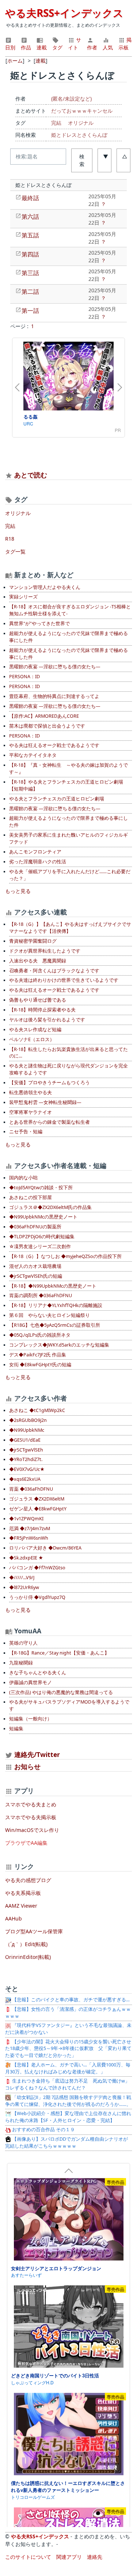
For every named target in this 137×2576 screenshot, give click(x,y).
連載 (42, 47)
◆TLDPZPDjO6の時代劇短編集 (42, 1237)
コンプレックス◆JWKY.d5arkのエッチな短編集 (59, 1345)
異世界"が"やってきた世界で (39, 624)
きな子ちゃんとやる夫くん (38, 1673)
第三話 (30, 273)
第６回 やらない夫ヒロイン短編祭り (50, 1315)
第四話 (30, 254)
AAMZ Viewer (21, 1906)
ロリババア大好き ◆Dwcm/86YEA (45, 1548)
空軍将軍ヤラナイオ (31, 1112)
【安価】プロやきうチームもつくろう (50, 1083)
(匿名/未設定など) (71, 99)
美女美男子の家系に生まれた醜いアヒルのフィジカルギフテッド (68, 838)
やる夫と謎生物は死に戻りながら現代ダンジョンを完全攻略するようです (68, 1069)
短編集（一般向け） (31, 1719)
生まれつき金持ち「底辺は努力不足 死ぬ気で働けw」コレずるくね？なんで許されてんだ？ (67, 2084)
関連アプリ (69, 2557)
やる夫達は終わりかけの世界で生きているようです (64, 980)
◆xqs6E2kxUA (25, 1479)
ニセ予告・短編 (26, 1132)
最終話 (30, 198)
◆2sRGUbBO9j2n (28, 1420)
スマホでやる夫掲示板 (31, 1817)
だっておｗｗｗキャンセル (82, 111)
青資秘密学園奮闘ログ (33, 941)
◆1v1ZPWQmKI (26, 1519)
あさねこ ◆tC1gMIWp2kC (37, 1410)
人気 (108, 47)
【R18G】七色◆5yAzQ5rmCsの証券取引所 (55, 1325)
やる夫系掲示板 (23, 1893)
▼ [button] (106, 156)
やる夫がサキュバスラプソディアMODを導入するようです (69, 1705)
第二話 (30, 292)
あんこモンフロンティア (35, 852)
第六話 (30, 217)
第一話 (30, 311)
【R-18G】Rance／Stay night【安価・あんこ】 (59, 1653)
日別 (10, 47)
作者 (92, 47)
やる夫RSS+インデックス (64, 13)
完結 (56, 123)
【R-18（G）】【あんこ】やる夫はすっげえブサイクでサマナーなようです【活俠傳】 (70, 928)
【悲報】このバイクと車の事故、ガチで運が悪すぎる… (70, 2000)
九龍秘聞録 (21, 1663)
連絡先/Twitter (36, 1754)
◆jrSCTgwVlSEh (26, 1450)
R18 (10, 539)
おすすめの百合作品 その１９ (43, 2130)
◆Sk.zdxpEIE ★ (26, 1558)
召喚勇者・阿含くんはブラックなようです (54, 971)
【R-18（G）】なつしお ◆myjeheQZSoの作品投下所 (65, 1256)
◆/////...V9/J (22, 1578)
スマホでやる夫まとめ (31, 1804)
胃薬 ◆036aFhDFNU (31, 1489)
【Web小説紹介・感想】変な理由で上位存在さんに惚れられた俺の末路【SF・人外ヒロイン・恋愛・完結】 (68, 2117)
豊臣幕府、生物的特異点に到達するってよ (54, 696)
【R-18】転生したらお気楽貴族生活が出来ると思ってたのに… (68, 1053)
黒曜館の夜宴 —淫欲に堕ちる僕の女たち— (55, 667)
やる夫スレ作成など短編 (35, 1030)
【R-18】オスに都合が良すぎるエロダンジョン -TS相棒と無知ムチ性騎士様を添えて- (70, 610)
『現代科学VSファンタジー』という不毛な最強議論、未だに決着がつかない (68, 2029)
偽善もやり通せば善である (38, 1000)
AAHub (14, 1918)
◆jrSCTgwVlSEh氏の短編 (36, 1276)
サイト (75, 44)
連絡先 (95, 2557)
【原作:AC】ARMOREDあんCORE (44, 716)
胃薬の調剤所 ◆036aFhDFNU (41, 1295)
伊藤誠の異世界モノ (31, 1683)
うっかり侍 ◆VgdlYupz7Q (37, 1597)
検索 (82, 160)
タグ (57, 47)
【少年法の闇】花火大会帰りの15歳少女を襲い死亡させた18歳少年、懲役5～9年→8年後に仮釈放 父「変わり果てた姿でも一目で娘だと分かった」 (68, 2049)
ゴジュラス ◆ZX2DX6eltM (37, 1499)
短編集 (16, 1729)
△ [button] (125, 156)
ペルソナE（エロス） (32, 1039)
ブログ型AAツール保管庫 (34, 1931)
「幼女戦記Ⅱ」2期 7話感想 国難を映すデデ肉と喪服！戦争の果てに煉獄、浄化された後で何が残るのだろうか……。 (68, 2101)
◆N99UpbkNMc (27, 1430)
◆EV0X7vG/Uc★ (27, 1469)
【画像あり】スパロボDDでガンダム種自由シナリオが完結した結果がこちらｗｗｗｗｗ (66, 2143)
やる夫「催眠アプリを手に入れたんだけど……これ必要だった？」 (70, 875)
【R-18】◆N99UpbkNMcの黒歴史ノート (53, 1286)
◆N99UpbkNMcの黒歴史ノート (43, 1217)
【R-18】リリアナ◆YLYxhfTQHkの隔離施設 (56, 1305)
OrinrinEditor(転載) (28, 1957)
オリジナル (81, 123)
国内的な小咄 (23, 1178)
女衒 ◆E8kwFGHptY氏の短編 (40, 1365)
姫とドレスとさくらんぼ (79, 135)
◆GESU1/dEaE (25, 1440)
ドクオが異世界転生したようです (45, 951)
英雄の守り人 (23, 1643)
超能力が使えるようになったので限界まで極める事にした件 (68, 822)
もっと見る (18, 891)
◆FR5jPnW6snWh (29, 1538)
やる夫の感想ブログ (28, 1880)
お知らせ (27, 1766)
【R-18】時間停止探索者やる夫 (42, 1010)
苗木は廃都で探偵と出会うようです (47, 726)
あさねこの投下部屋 (31, 1197)
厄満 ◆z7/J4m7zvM (30, 1529)
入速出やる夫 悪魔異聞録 (38, 961)
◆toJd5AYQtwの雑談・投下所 (41, 1188)
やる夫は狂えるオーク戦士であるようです (54, 745)
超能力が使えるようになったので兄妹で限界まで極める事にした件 (68, 637)
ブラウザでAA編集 (26, 1843)
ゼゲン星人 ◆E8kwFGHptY (38, 1509)
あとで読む (31, 475)
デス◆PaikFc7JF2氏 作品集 (38, 1355)
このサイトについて (28, 2557)
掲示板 (125, 44)
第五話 (30, 235)
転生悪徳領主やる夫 (31, 1092)
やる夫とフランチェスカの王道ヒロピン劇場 (57, 799)
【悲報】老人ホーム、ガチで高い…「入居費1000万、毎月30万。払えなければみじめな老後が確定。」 (68, 2068)
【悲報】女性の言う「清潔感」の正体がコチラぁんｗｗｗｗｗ (68, 2013)
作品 (26, 47)
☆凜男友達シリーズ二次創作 (40, 1246)
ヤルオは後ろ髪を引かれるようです (47, 1020)
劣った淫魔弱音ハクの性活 (38, 862)
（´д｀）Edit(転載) (26, 1944)
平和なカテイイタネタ (33, 755)
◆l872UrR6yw (24, 1587)
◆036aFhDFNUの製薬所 (35, 1227)
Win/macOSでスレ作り (32, 1830)
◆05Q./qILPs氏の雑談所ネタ (40, 1335)
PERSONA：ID (24, 677)
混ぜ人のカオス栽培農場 (35, 1266)
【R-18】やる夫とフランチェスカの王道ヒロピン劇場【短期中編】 (66, 785)
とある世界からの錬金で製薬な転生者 (50, 1122)
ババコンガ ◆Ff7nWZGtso (37, 1568)
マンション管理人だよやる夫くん (45, 587)
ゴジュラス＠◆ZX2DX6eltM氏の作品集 (50, 1207)
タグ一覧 (15, 551)
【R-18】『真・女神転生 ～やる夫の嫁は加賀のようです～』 (68, 769)
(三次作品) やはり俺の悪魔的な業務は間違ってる (61, 1692)
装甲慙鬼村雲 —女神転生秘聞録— (45, 1102)
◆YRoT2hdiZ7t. (26, 1459)
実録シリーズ (23, 597)
